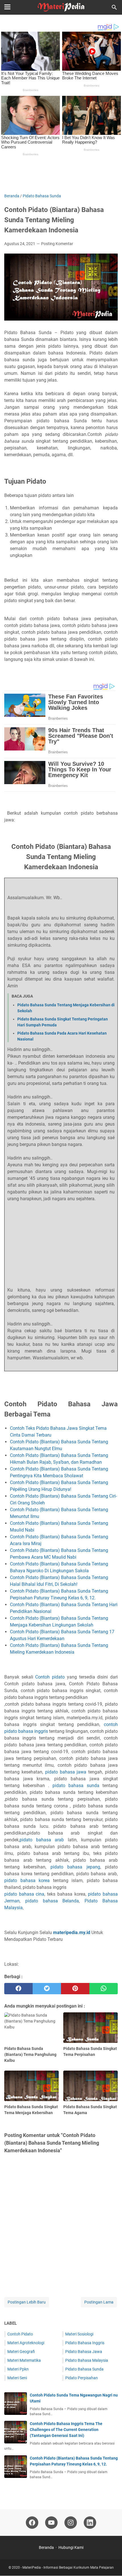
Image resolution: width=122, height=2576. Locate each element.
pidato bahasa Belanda (52, 1901)
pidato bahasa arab (42, 1840)
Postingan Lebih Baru (27, 2302)
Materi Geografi (21, 2352)
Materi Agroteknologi (26, 2343)
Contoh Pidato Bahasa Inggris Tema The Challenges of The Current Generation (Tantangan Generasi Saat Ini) (66, 2430)
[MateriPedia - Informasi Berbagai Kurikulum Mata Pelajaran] (61, 7)
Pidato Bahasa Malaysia (87, 2360)
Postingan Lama (99, 2302)
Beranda (46, 2547)
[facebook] (18, 1989)
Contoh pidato (50, 1677)
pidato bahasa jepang (75, 1867)
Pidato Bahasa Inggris (85, 2343)
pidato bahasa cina (24, 1894)
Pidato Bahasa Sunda (84, 2369)
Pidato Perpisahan (82, 2378)
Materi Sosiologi (79, 2334)
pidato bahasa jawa (66, 1772)
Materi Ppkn (18, 2369)
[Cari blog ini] (114, 7)
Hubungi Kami (71, 2547)
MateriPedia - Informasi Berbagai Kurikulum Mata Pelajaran (68, 2568)
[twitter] (47, 1989)
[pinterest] (75, 1989)
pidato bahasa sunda (76, 1786)
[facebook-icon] (32, 2523)
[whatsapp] (104, 1989)
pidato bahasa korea (27, 1880)
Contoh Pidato (20, 2334)
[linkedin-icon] (90, 2523)
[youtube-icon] (51, 2523)
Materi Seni (17, 2378)
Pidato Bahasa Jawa (84, 2352)
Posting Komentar (57, 244)
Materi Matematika (24, 2360)
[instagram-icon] (71, 2523)
